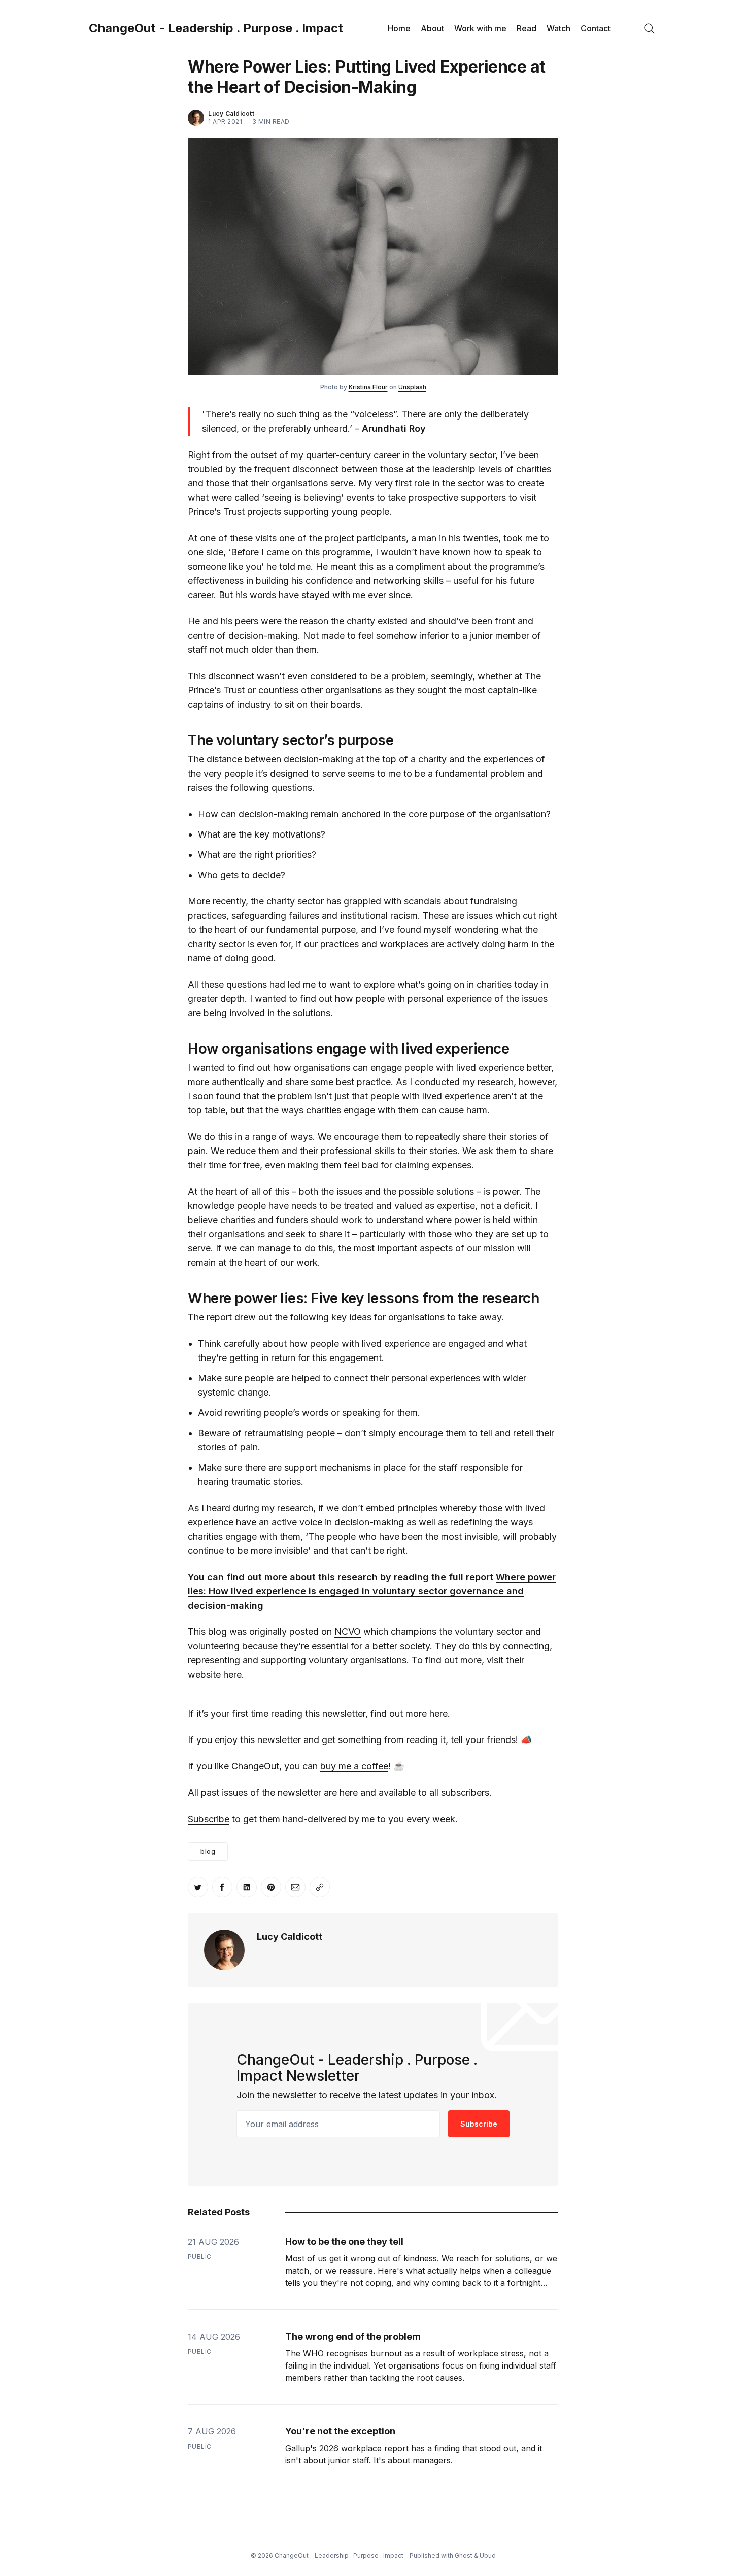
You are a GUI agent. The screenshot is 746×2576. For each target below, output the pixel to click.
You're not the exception (340, 2431)
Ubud (488, 2555)
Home (399, 28)
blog (208, 1851)
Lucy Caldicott (231, 113)
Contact (596, 28)
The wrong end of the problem (353, 2336)
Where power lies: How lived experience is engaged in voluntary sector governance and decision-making (372, 1591)
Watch (558, 28)
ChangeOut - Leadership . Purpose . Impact (216, 28)
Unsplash (412, 387)
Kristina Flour (368, 387)
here (232, 1674)
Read (527, 28)
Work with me (480, 28)
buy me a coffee (354, 1766)
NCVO (348, 1632)
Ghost (464, 2555)
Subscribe (209, 1819)
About (432, 28)
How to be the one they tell (344, 2241)
